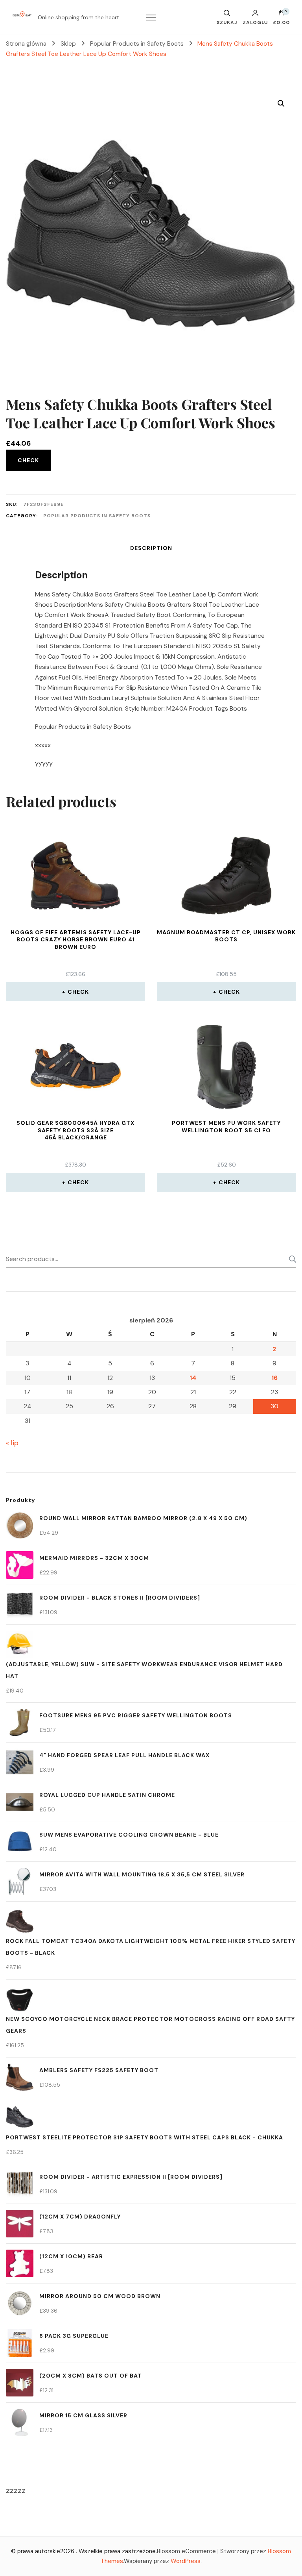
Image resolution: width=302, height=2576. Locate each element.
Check (28, 460)
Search (290, 1259)
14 (193, 1378)
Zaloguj (255, 22)
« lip (12, 1443)
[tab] (151, 548)
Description (151, 548)
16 (274, 1378)
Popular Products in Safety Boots (97, 516)
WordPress (186, 2561)
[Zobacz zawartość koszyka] (282, 15)
